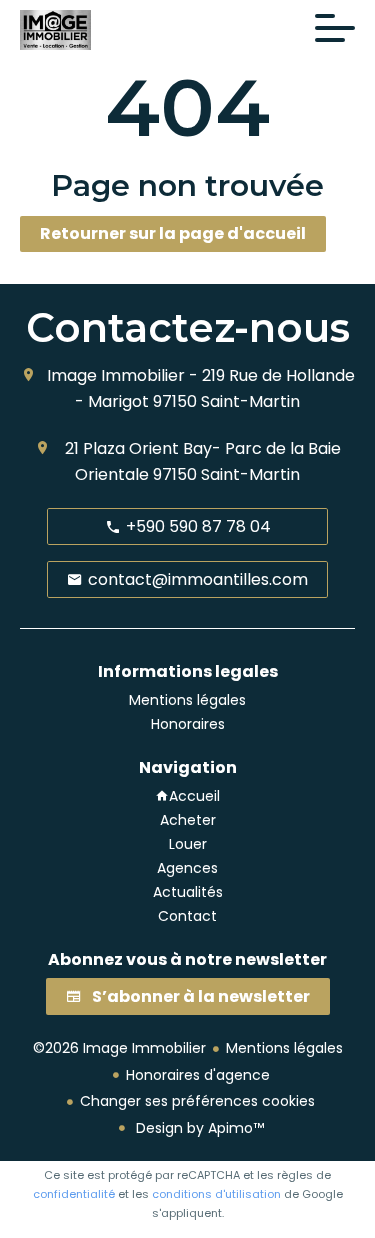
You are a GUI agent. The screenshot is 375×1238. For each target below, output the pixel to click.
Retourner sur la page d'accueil (173, 233)
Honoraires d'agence (198, 1075)
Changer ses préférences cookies (197, 1101)
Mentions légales (284, 1048)
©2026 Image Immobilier (119, 1048)
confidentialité (74, 1194)
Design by (198, 1128)
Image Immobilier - (122, 375)
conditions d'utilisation (216, 1194)
